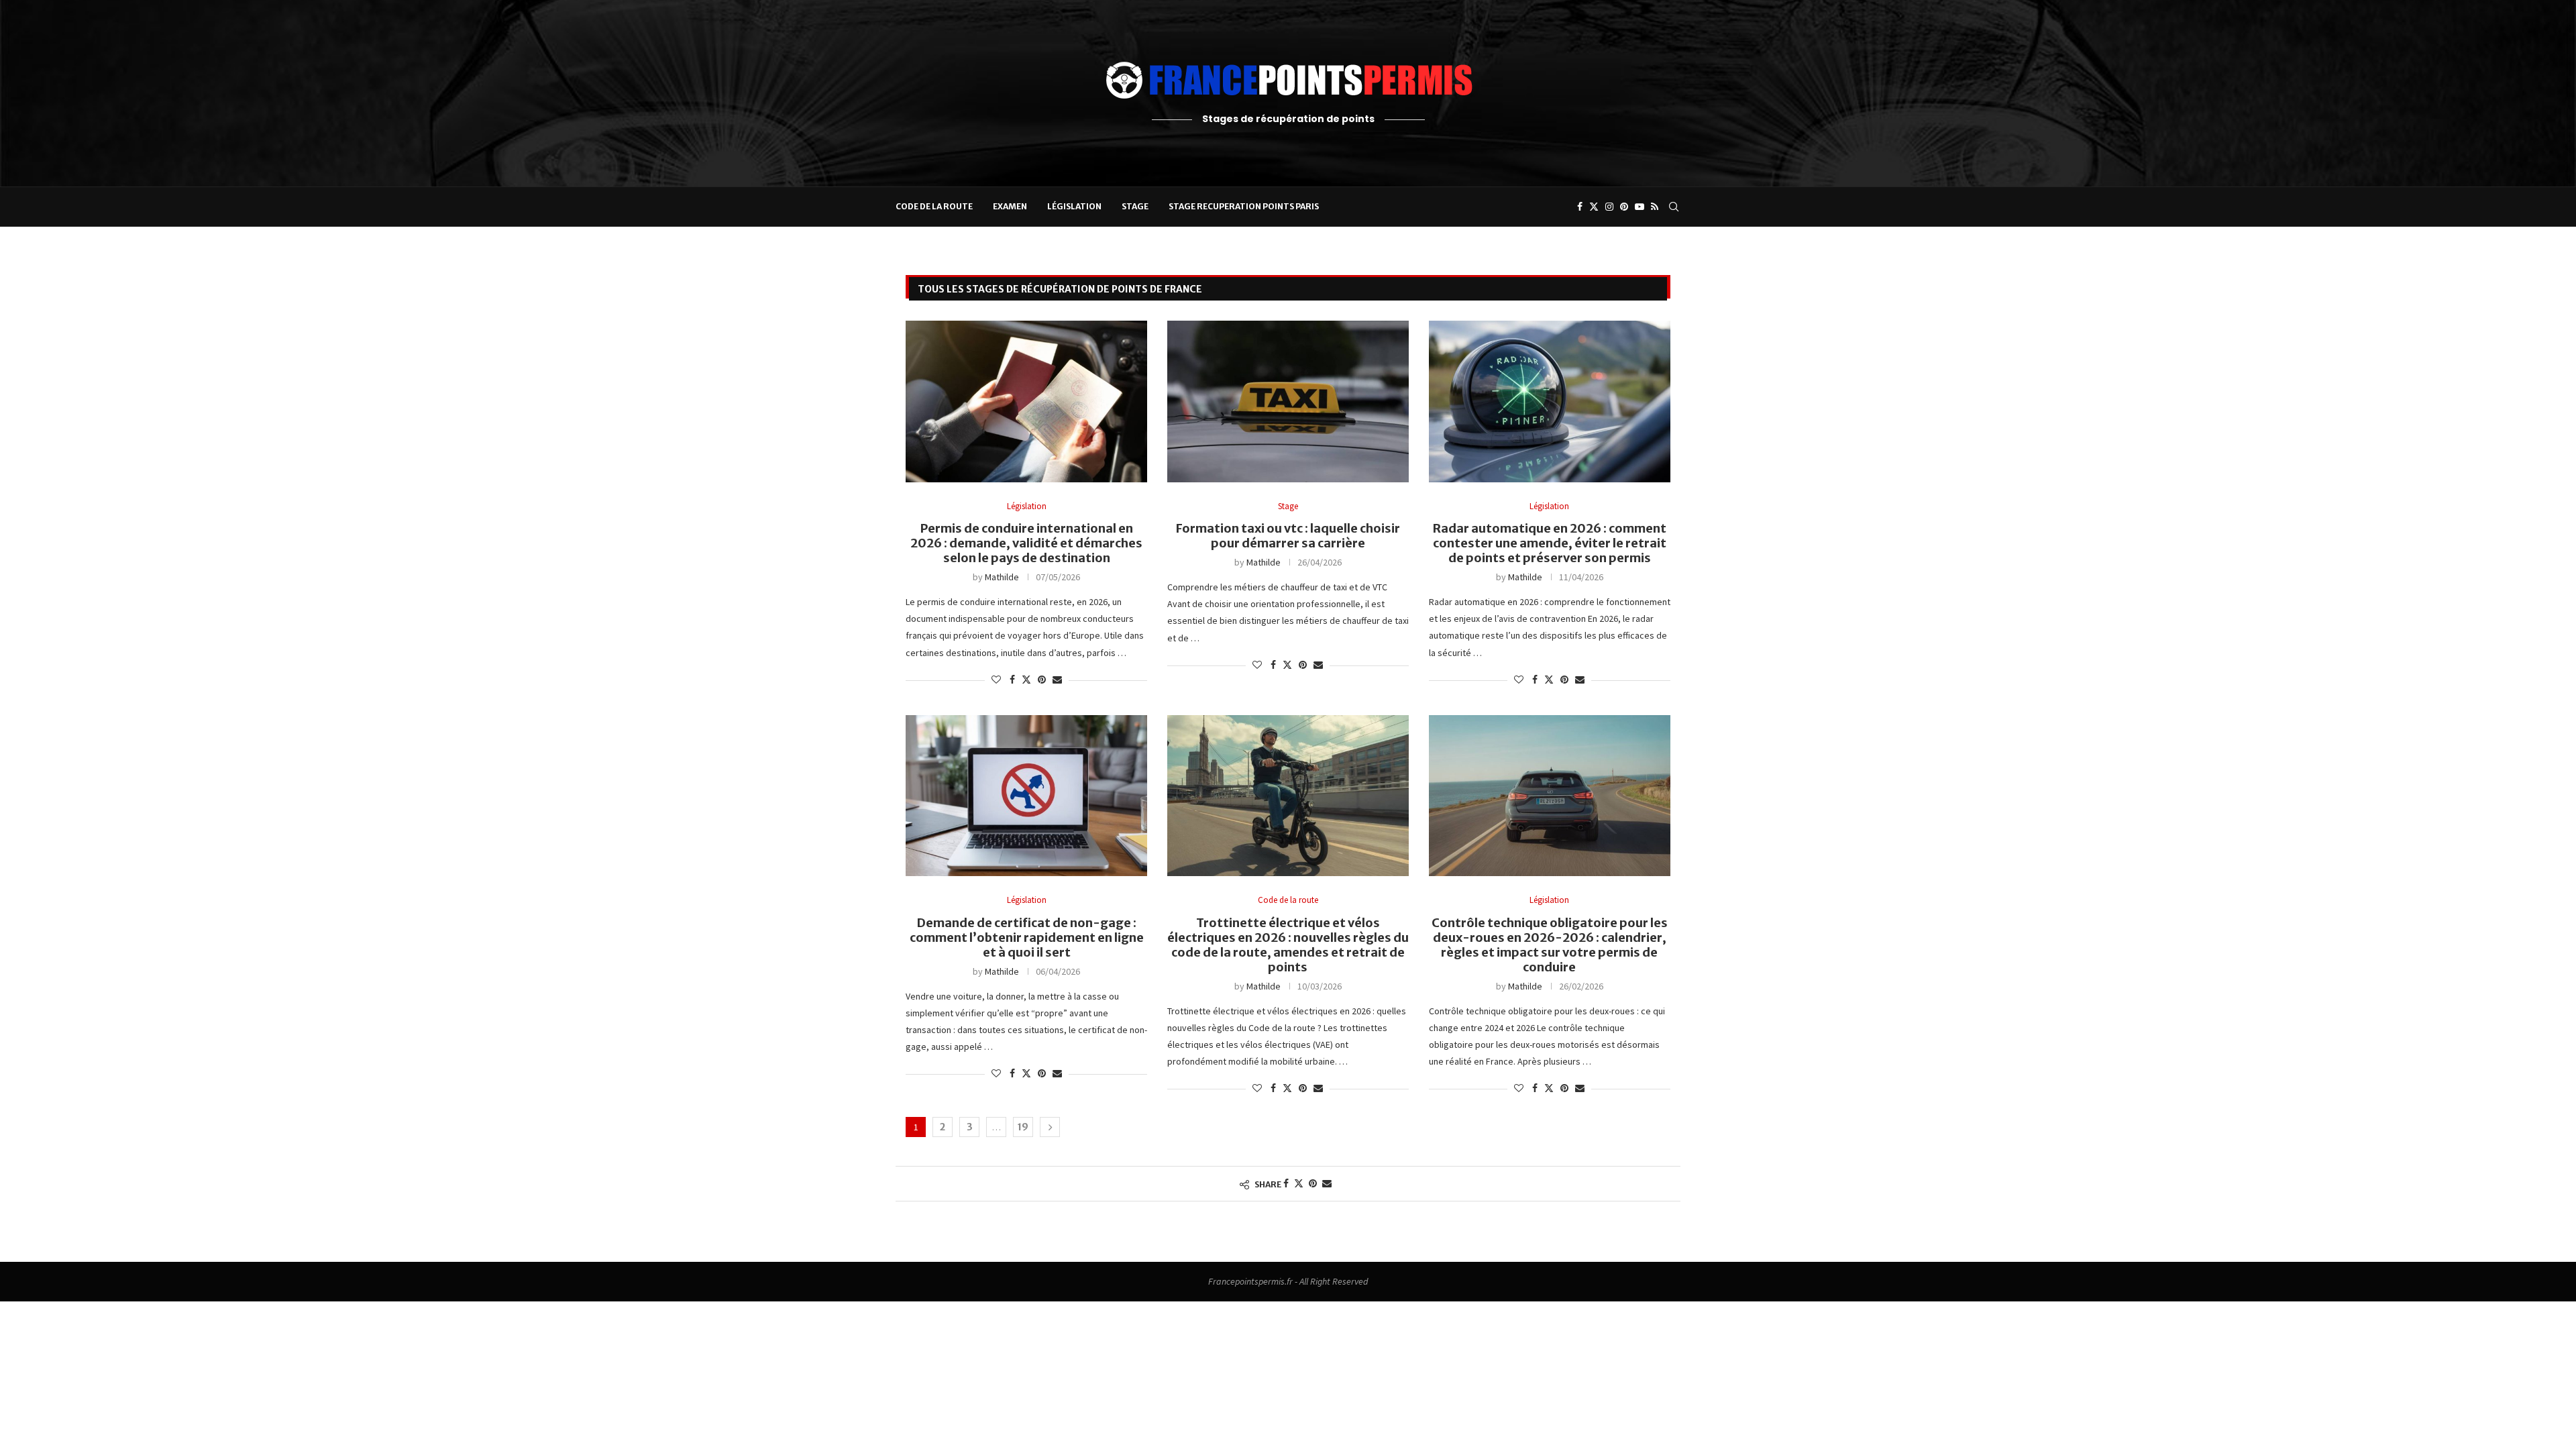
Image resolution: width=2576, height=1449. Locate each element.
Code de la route (934, 206)
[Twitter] (1594, 207)
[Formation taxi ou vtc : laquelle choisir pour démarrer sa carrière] (1288, 401)
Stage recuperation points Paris (1244, 206)
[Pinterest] (1624, 207)
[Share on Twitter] (1026, 680)
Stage (1135, 206)
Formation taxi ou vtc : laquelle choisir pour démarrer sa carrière (1288, 536)
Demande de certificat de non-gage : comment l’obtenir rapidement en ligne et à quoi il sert (1027, 937)
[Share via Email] (1057, 680)
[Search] (1674, 207)
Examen (1010, 206)
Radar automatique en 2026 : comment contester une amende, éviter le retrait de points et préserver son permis (1550, 543)
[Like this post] (996, 680)
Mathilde (1002, 577)
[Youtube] (1640, 207)
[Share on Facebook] (1012, 680)
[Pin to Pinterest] (1042, 680)
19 (1023, 1127)
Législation (1074, 206)
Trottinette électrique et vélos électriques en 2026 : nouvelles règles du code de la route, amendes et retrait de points (1288, 945)
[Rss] (1655, 207)
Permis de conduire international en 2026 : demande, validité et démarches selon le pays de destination (1026, 543)
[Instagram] (1609, 207)
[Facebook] (1580, 207)
